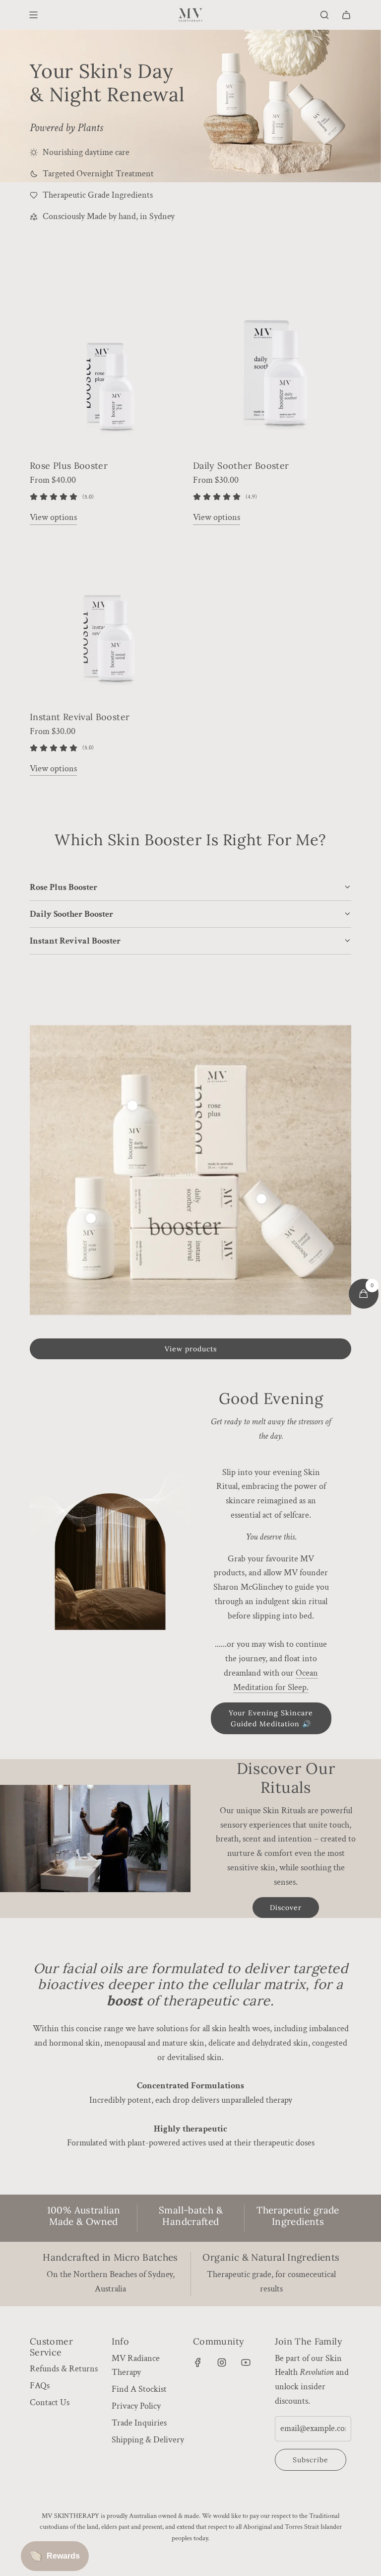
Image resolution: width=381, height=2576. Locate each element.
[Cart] (346, 15)
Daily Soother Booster (241, 466)
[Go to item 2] (91, 1218)
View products (191, 1349)
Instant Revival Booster (80, 717)
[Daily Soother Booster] (272, 371)
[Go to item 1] (132, 1105)
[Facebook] (198, 2362)
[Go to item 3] (261, 1199)
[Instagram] (222, 2362)
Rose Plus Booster (69, 466)
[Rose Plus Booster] (109, 371)
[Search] (324, 15)
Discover (286, 1908)
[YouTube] (246, 2362)
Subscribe (311, 2460)
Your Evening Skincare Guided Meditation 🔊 (271, 1718)
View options (53, 517)
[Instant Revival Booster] (109, 622)
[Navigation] (33, 15)
